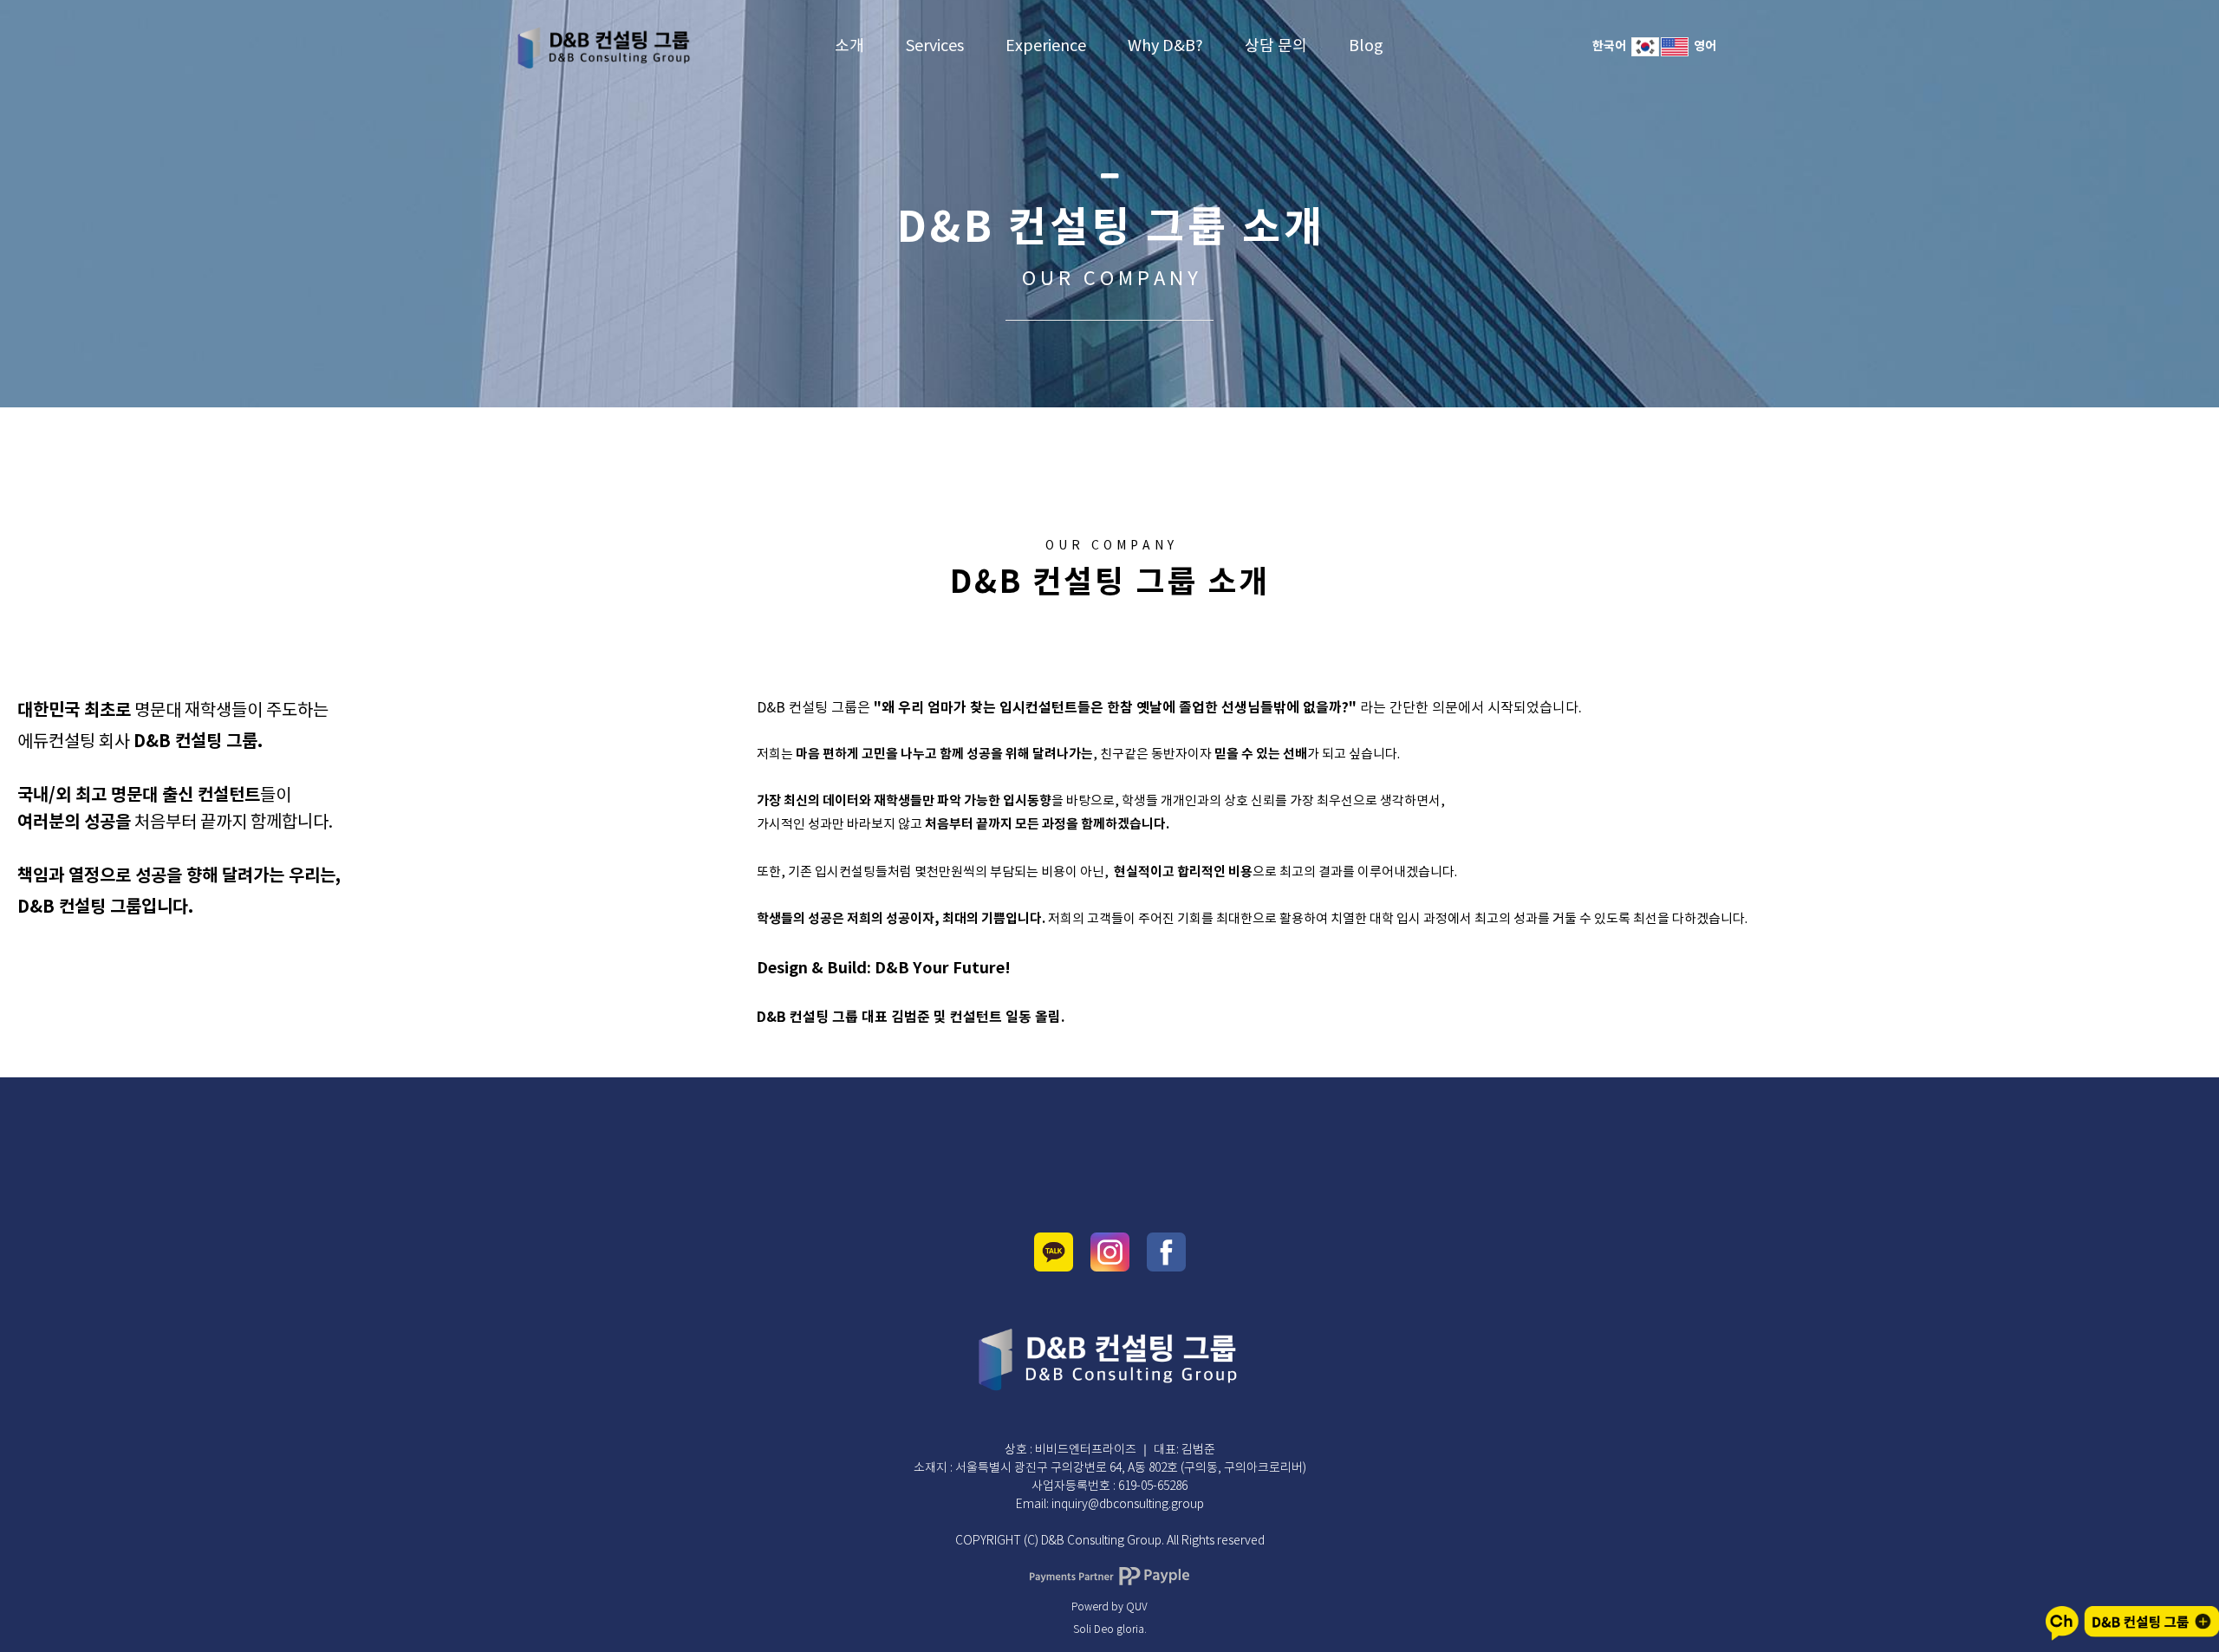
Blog (1366, 46)
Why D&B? (1165, 46)
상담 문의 (1276, 46)
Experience (1046, 46)
